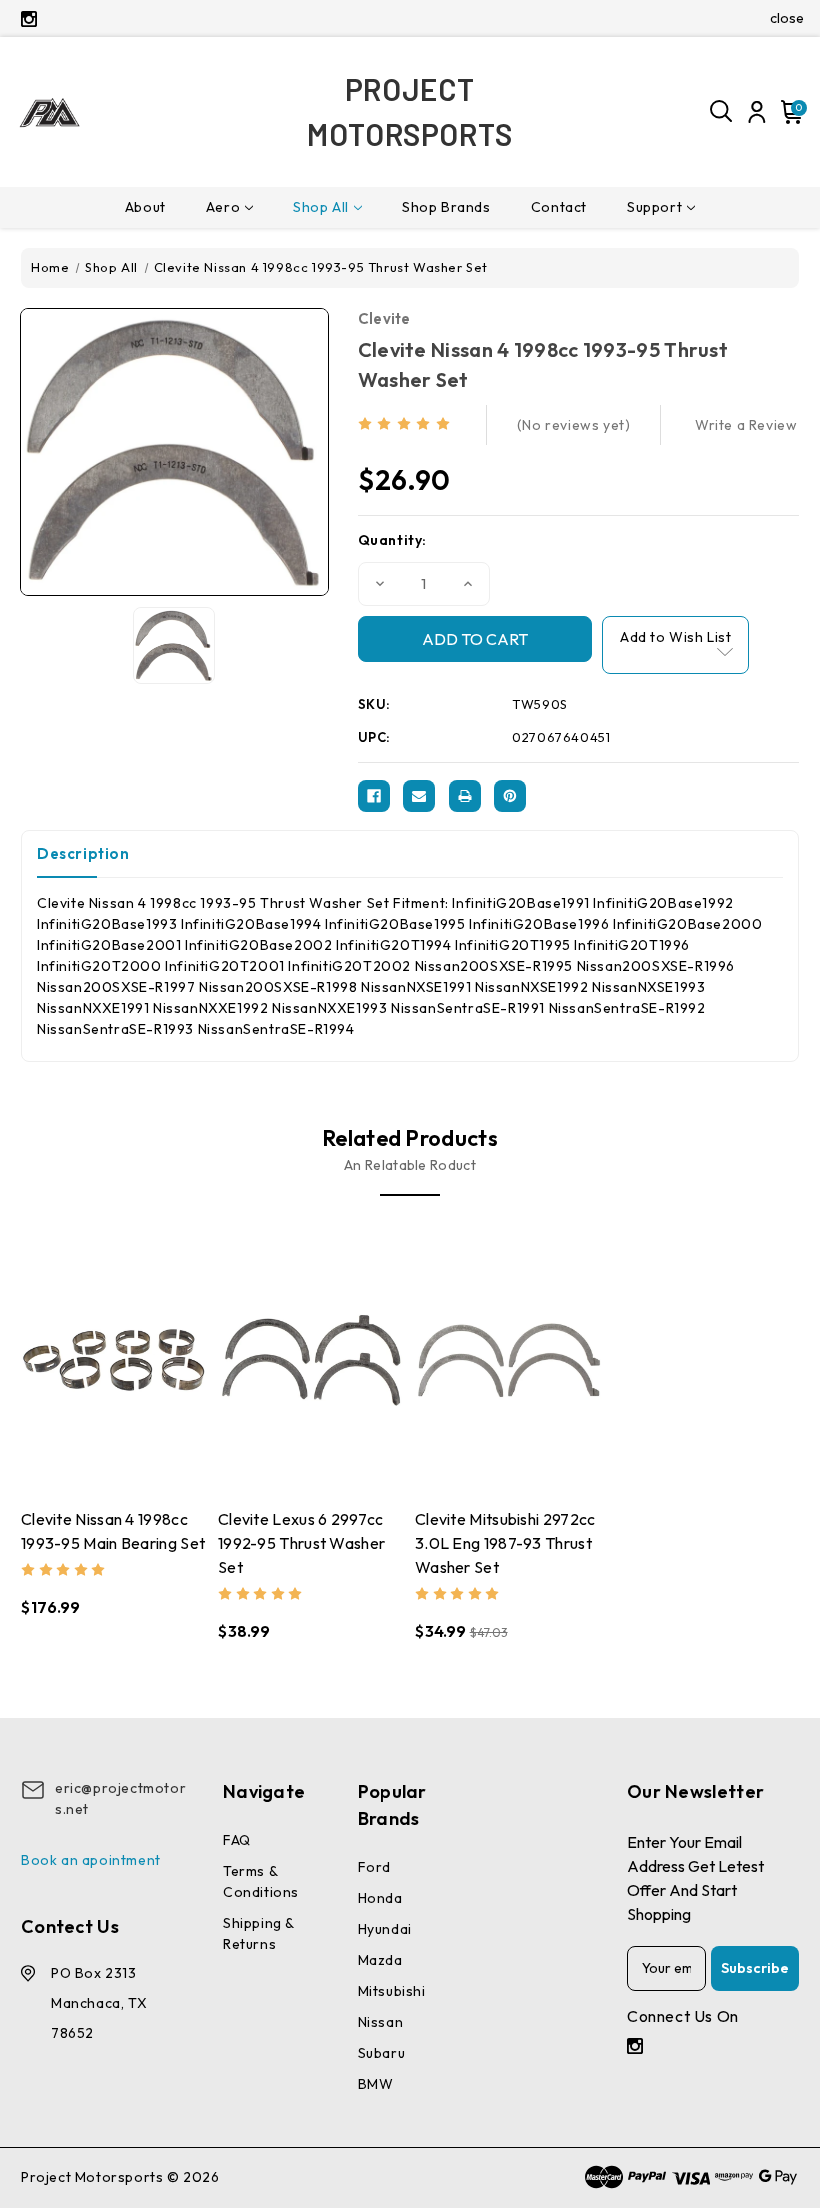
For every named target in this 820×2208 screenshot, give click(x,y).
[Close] (686, 909)
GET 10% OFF (260, 1243)
